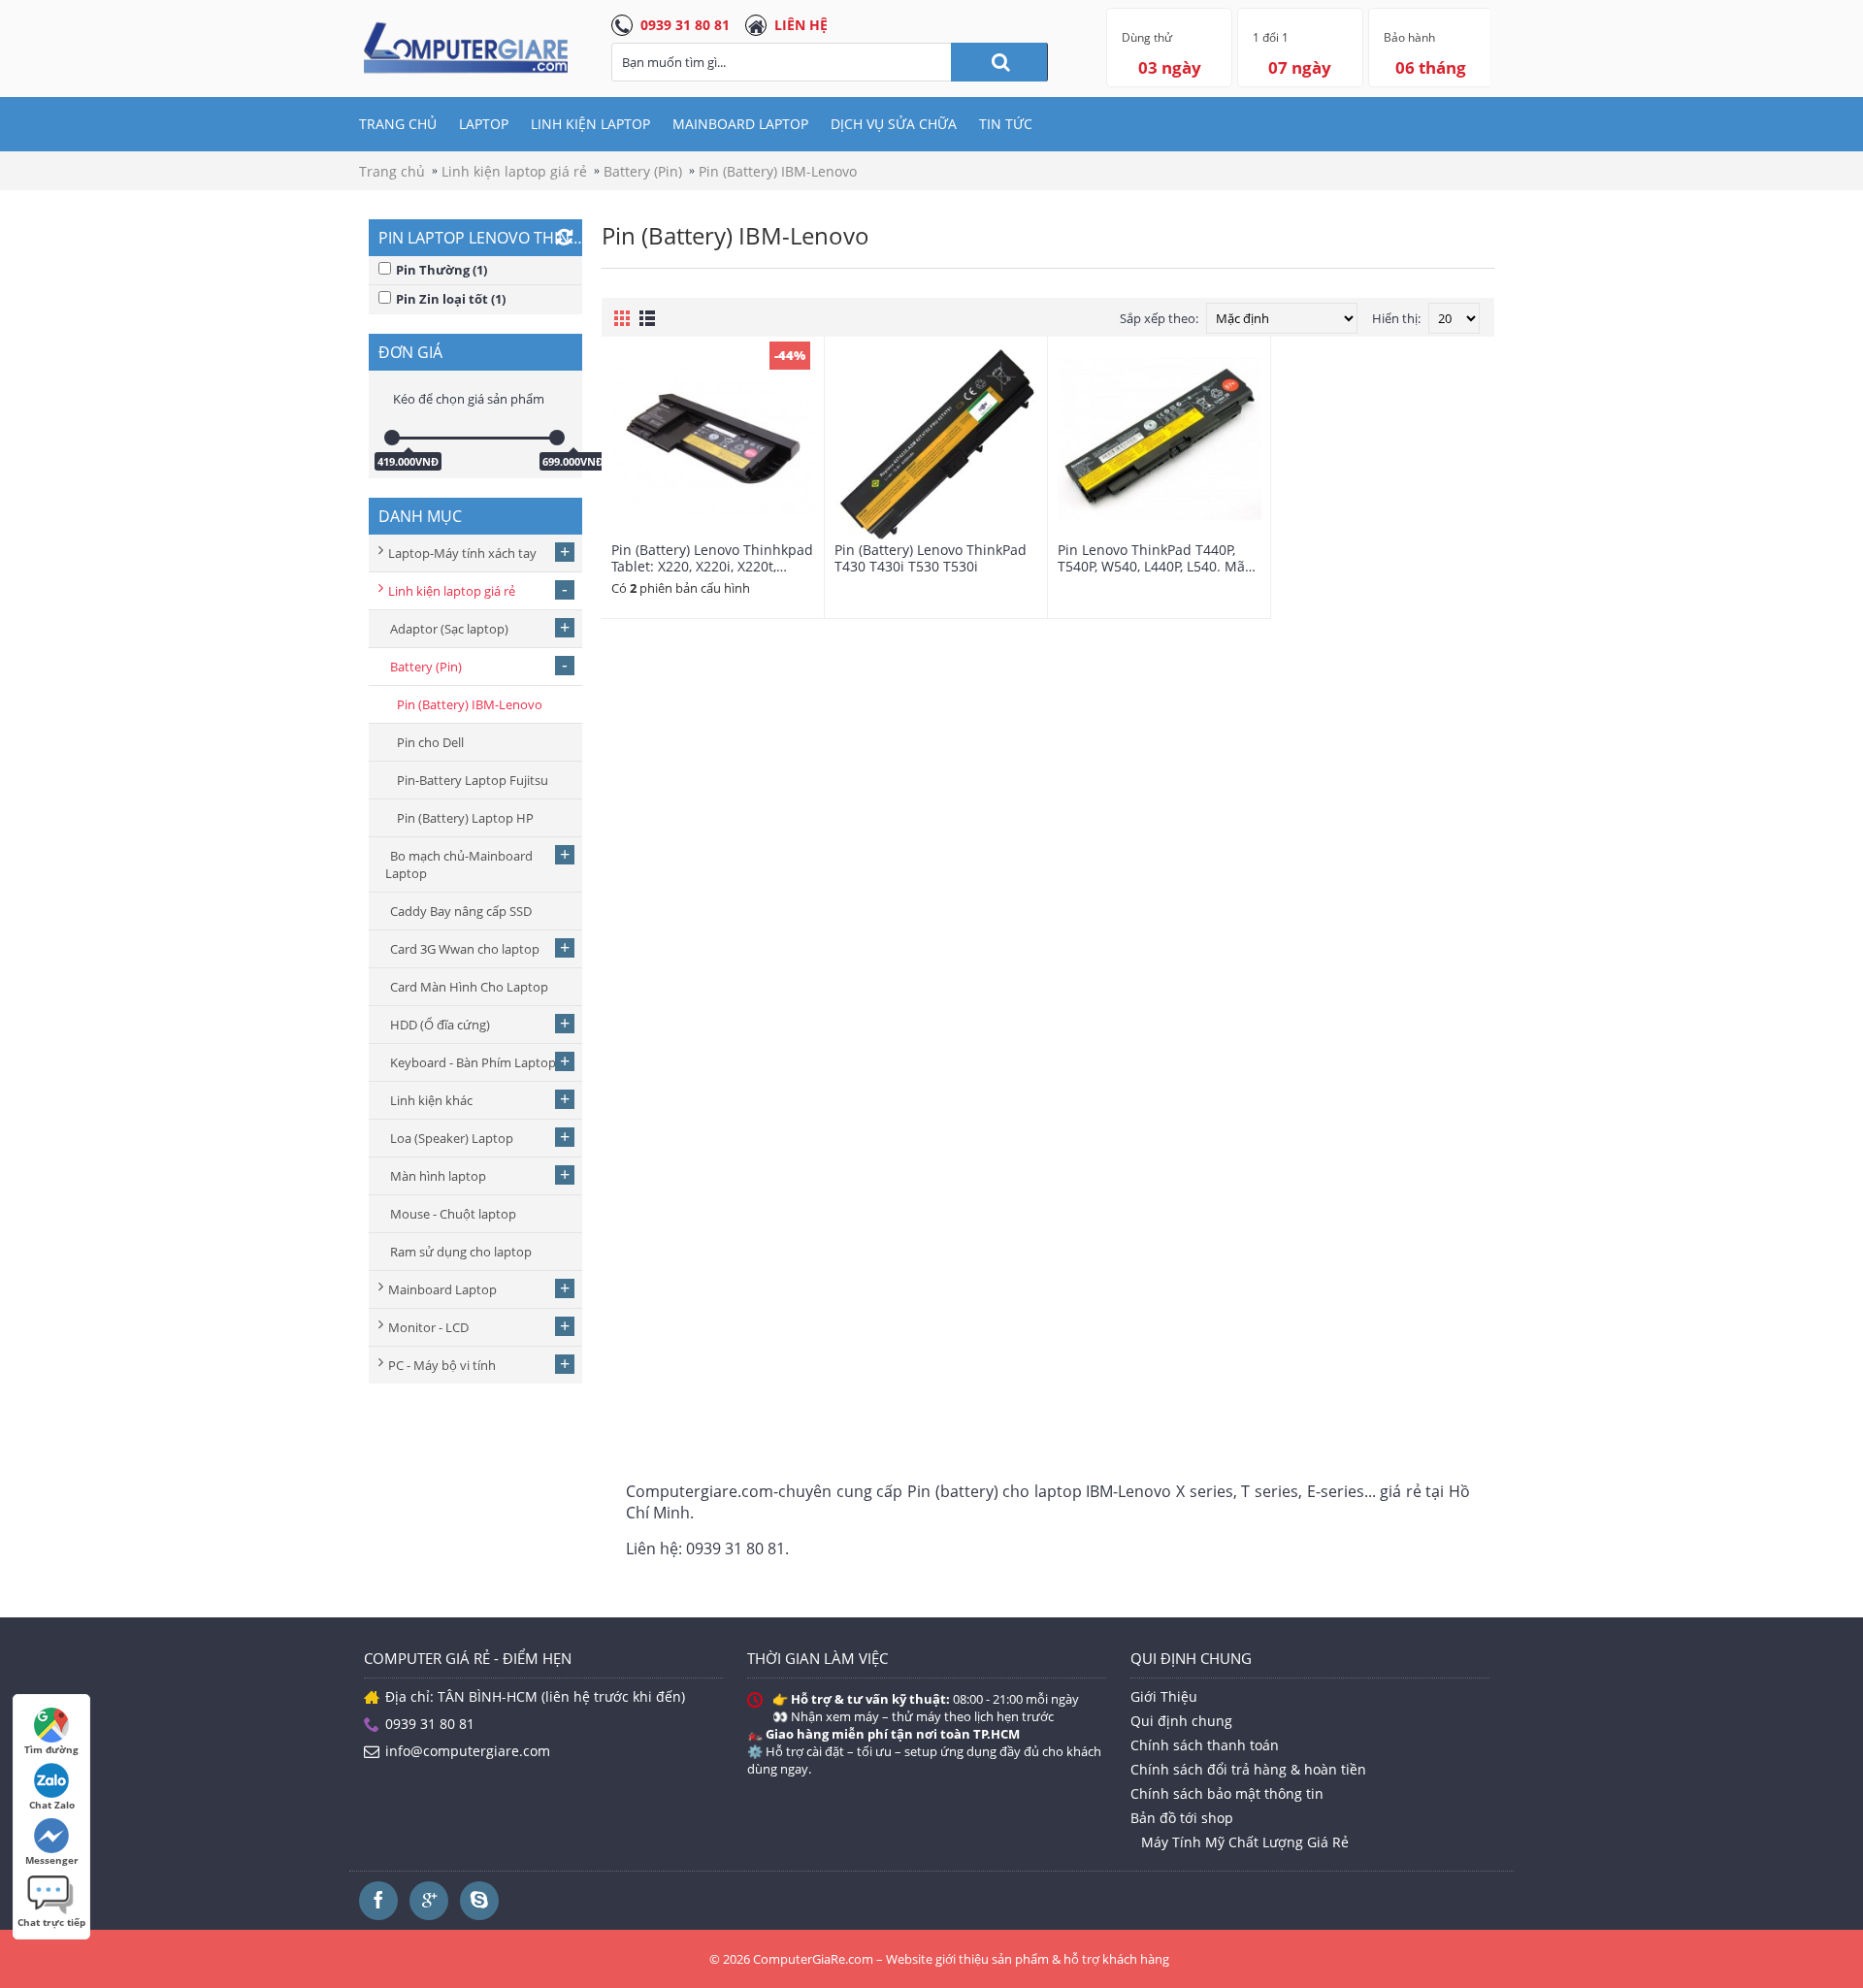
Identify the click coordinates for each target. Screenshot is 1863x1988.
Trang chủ (392, 171)
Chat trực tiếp (51, 1922)
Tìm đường (51, 1749)
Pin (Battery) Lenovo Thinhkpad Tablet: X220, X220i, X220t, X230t (712, 558)
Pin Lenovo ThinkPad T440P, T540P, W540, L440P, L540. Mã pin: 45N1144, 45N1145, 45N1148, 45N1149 (1151, 558)
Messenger (52, 1860)
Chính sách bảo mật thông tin (1227, 1793)
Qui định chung (1181, 1721)
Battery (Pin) (643, 171)
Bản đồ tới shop (1182, 1818)
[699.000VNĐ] (557, 438)
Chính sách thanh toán (1205, 1745)
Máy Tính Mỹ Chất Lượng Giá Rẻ (1245, 1842)
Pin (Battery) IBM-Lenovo (778, 171)
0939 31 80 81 (685, 25)
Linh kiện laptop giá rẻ (514, 171)
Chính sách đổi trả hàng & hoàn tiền (1248, 1769)
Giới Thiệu (1164, 1696)
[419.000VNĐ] (392, 438)
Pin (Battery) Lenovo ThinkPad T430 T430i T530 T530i (931, 558)
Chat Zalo (52, 1805)
